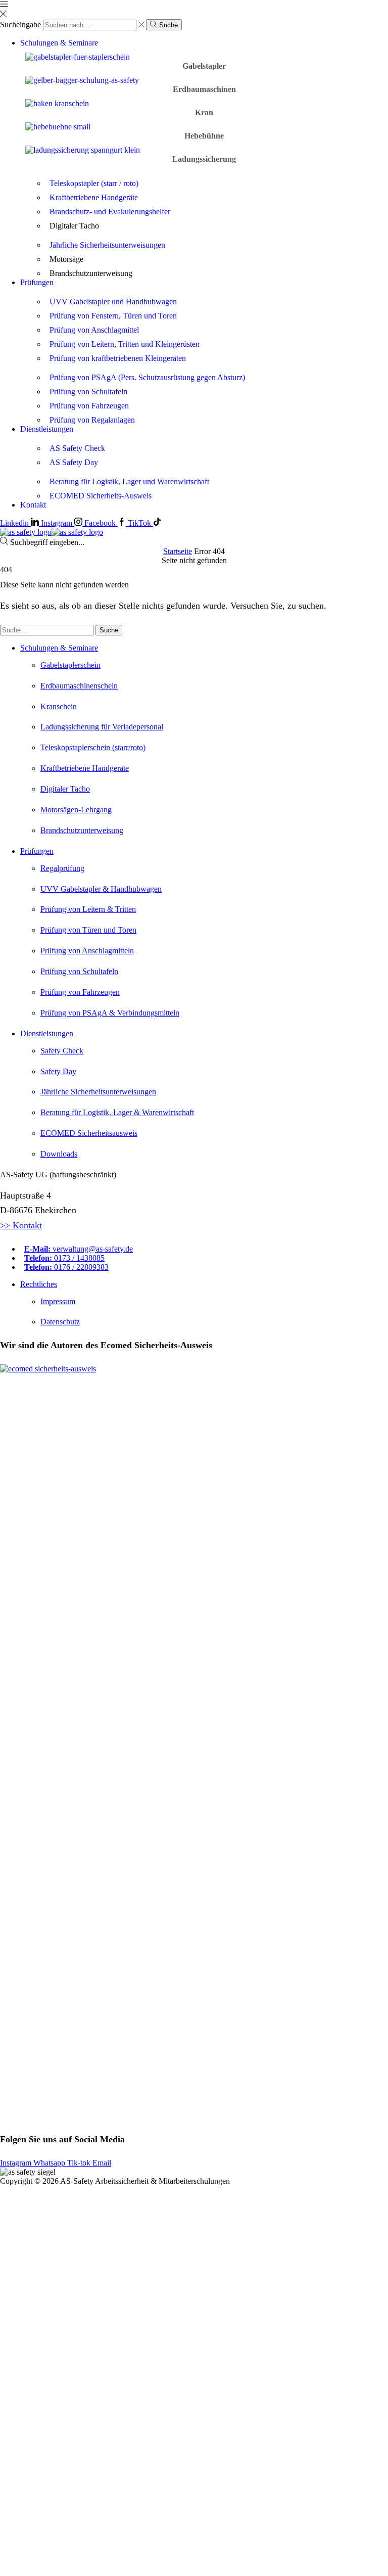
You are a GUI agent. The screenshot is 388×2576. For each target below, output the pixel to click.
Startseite (178, 551)
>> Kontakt (21, 1225)
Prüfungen (37, 282)
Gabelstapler (204, 66)
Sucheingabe (20, 25)
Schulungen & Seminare (59, 43)
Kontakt (33, 505)
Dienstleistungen (47, 429)
